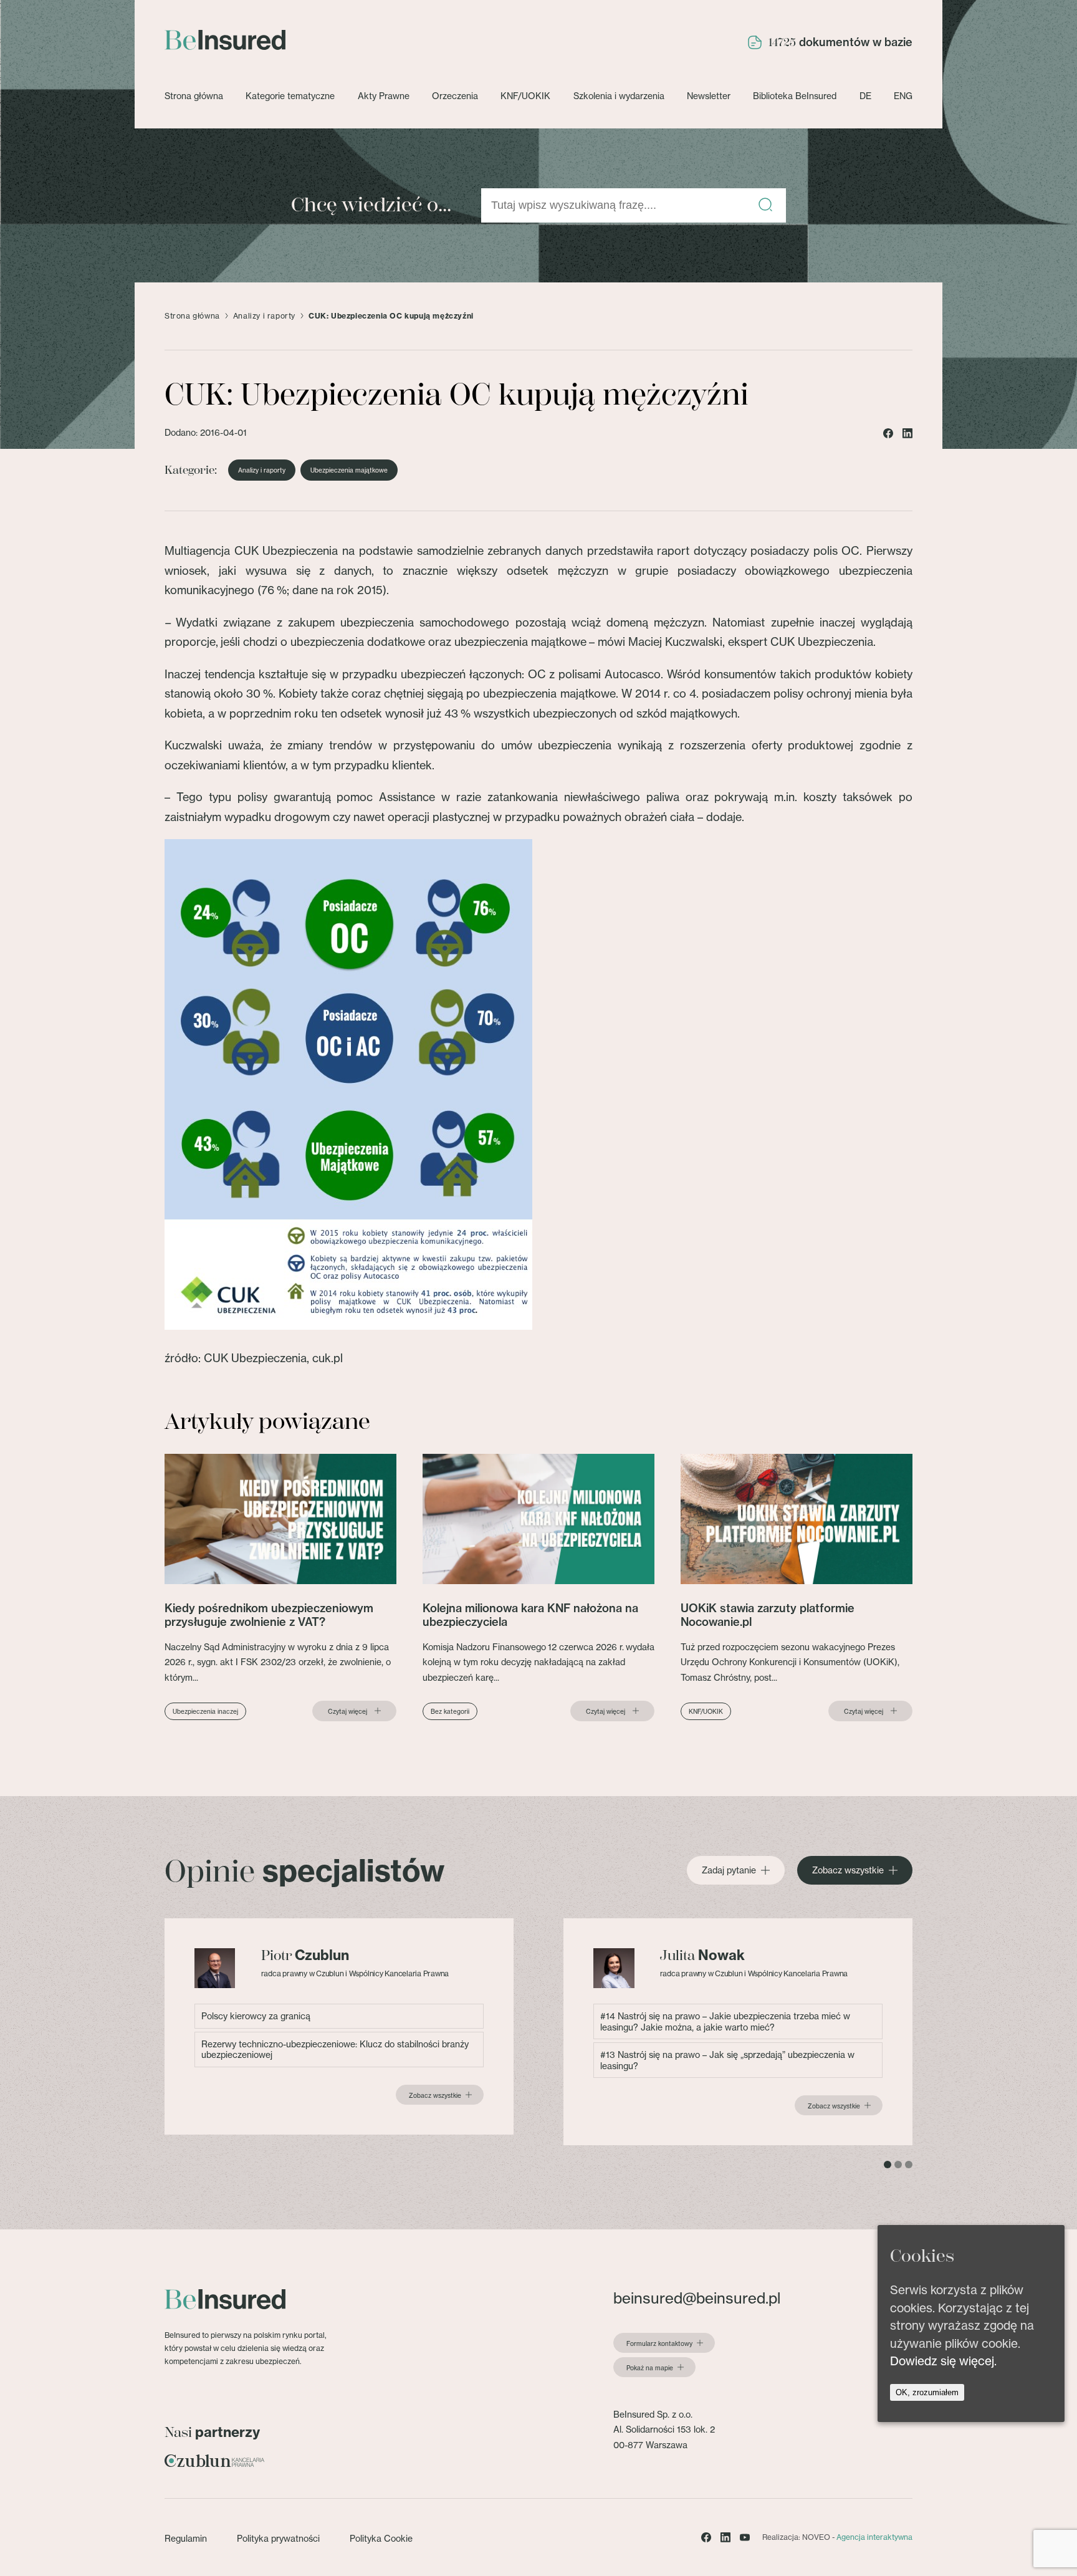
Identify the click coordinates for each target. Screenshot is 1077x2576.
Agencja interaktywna (874, 2537)
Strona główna (194, 96)
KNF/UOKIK (525, 96)
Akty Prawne (384, 96)
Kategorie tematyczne (290, 96)
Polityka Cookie (381, 2538)
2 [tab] (898, 2165)
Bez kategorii (450, 1711)
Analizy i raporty (264, 316)
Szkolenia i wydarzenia (619, 96)
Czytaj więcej (347, 1711)
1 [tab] (888, 2165)
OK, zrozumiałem (927, 2392)
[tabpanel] (339, 2026)
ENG (903, 96)
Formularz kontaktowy (659, 2343)
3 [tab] (909, 2165)
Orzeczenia (455, 96)
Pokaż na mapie (650, 2368)
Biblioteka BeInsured (795, 96)
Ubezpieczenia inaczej (205, 1711)
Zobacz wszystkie (848, 1870)
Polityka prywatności (278, 2538)
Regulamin (186, 2538)
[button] (765, 205)
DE (865, 96)
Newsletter (709, 96)
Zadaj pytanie (729, 1870)
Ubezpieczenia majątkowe (349, 470)
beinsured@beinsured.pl (697, 2298)
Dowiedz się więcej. (943, 2361)
